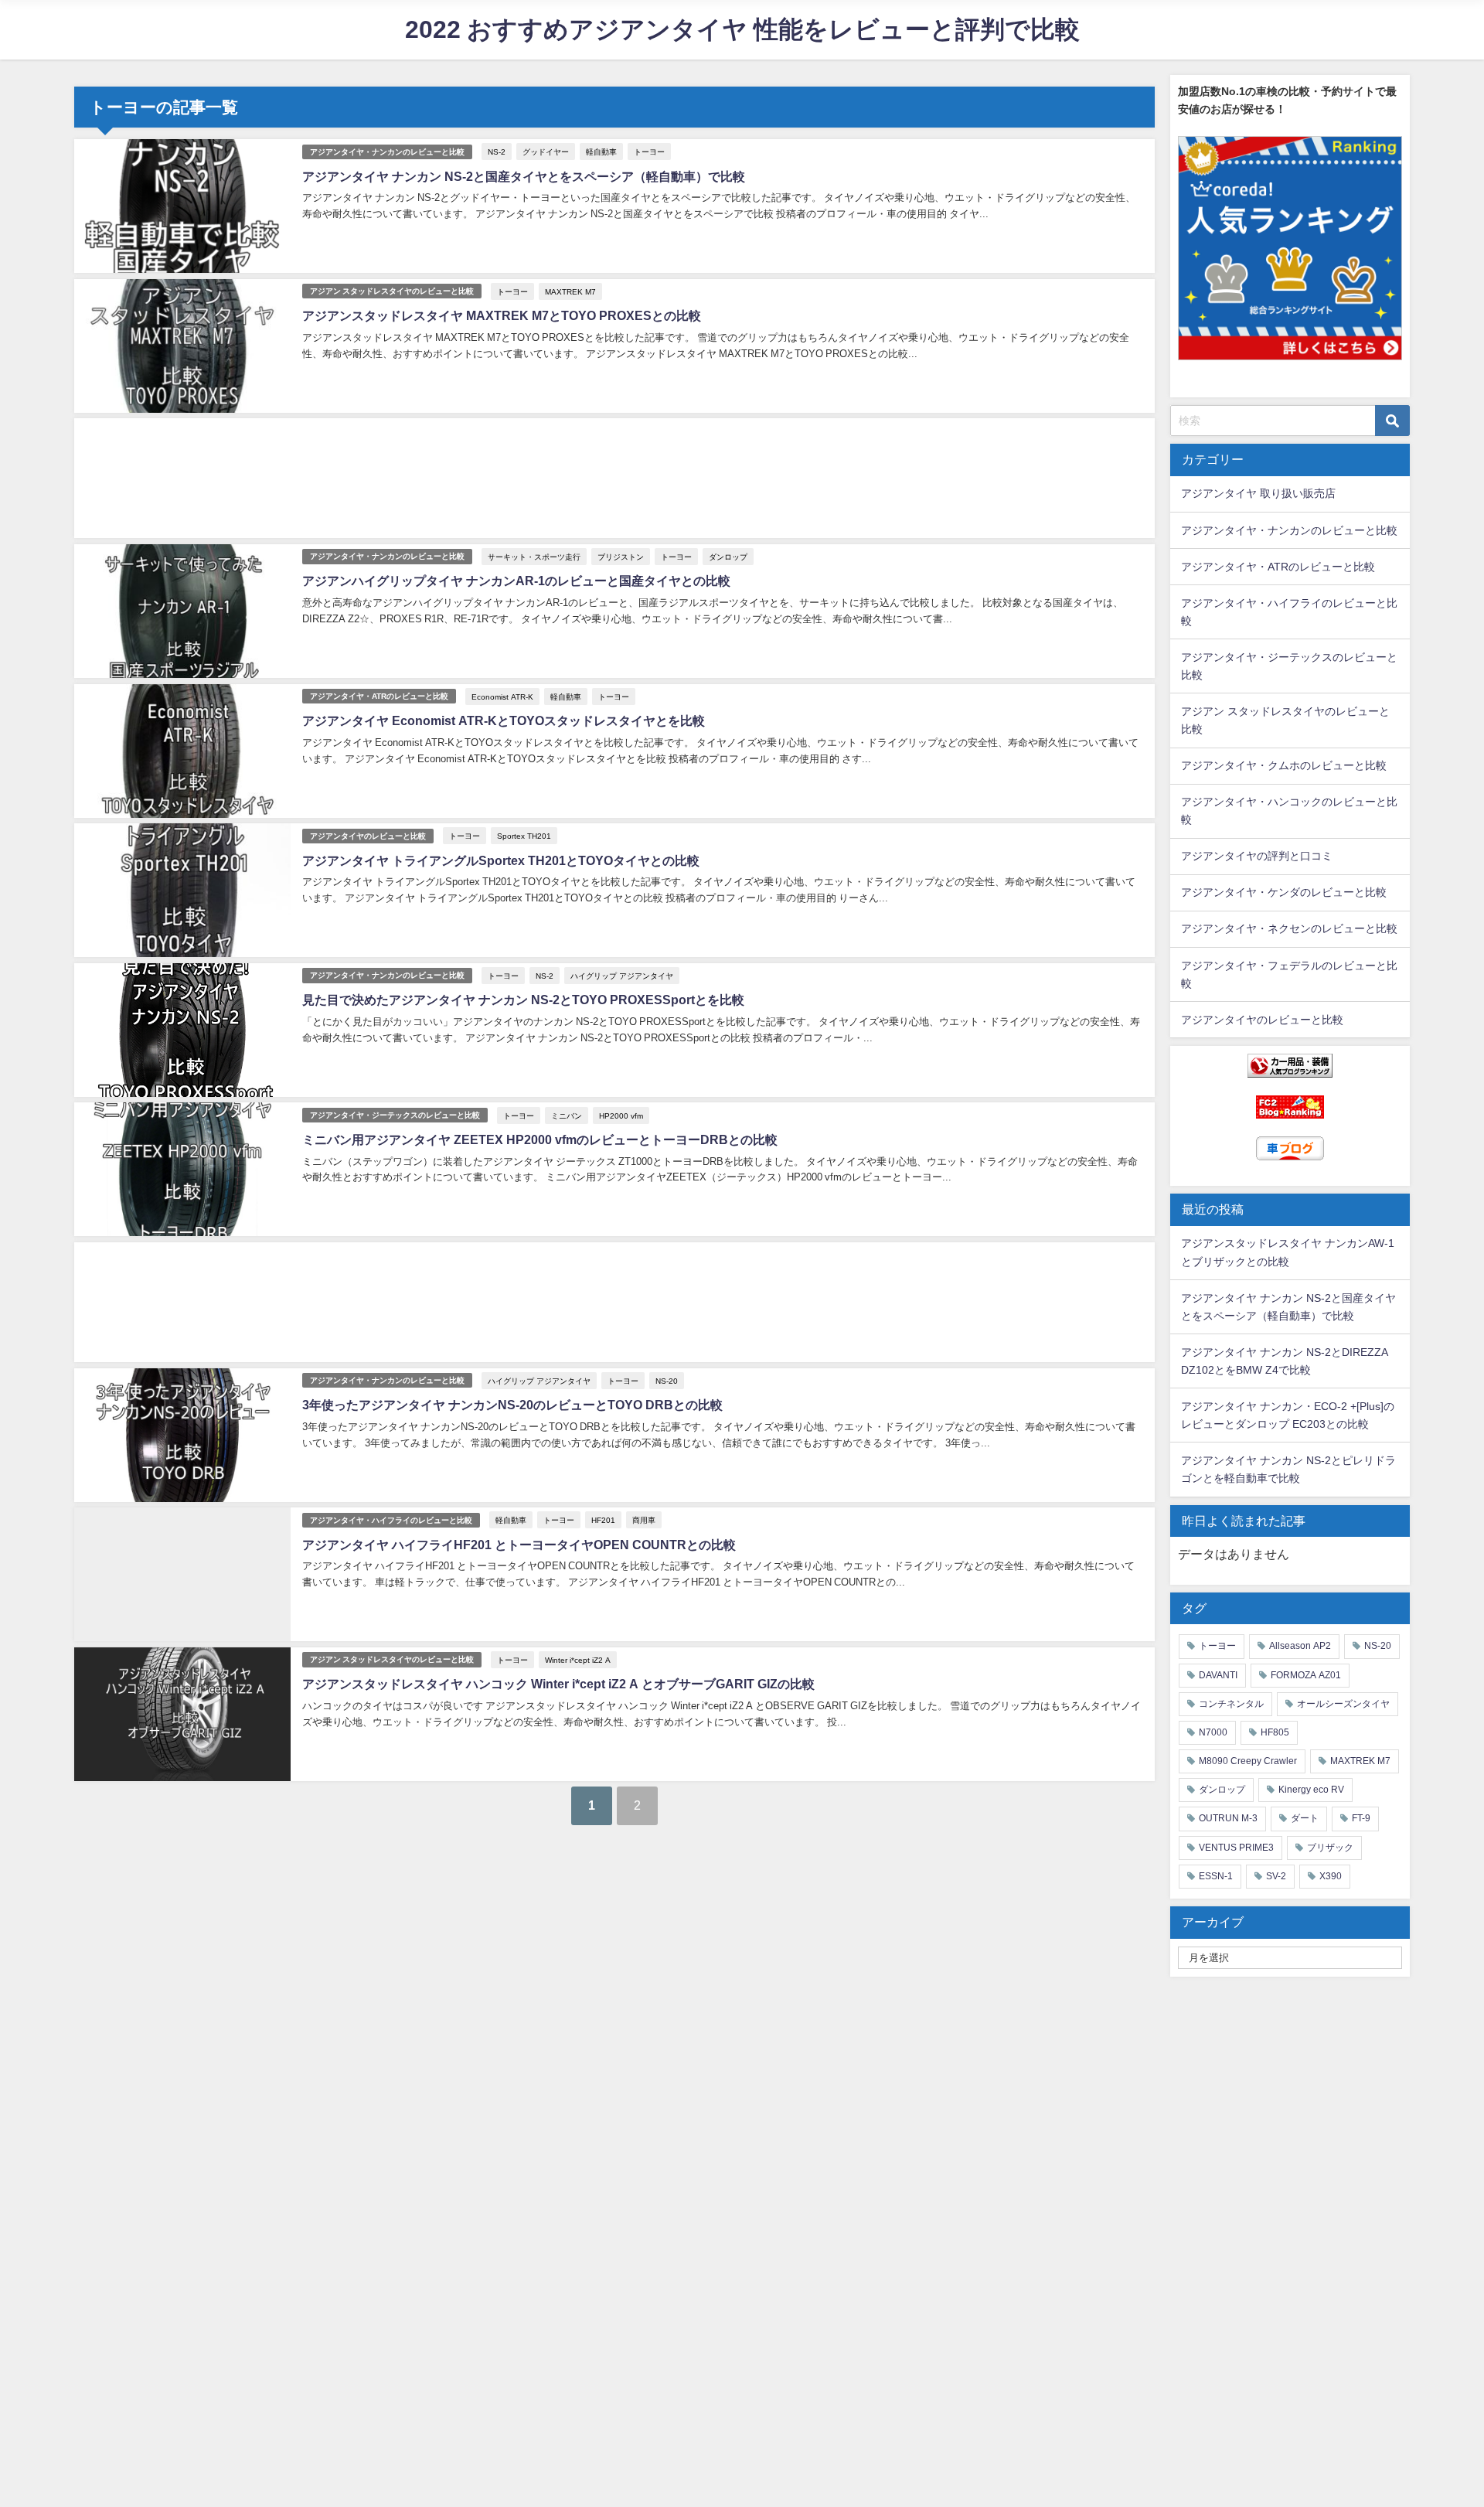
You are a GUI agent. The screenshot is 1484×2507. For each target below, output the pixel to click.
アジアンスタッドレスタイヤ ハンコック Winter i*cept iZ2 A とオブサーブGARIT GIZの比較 (558, 1684)
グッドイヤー (546, 152)
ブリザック (1330, 1848)
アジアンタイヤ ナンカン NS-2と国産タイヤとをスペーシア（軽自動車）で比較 (524, 176)
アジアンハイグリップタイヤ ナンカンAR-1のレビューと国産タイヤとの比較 (516, 581)
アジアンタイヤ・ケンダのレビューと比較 (1284, 892)
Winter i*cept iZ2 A (578, 1660)
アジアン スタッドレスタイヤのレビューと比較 (392, 291)
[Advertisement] (538, 478)
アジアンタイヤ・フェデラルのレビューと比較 (1289, 974)
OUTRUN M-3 (1228, 1818)
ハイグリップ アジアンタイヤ (622, 976)
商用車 (644, 1520)
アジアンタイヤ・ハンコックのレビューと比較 (1289, 811)
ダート (1305, 1818)
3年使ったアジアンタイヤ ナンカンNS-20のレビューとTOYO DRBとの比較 (512, 1405)
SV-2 (1276, 1876)
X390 (1331, 1876)
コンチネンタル (1231, 1704)
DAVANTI (1218, 1675)
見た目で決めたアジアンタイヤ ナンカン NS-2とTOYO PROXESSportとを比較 (523, 1000)
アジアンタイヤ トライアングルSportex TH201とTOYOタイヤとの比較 (501, 860)
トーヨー (649, 152)
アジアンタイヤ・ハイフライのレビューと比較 (391, 1520)
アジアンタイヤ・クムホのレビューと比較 (1284, 765)
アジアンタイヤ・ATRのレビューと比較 (379, 696)
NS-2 (497, 152)
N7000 (1213, 1732)
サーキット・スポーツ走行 (534, 557)
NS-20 (667, 1381)
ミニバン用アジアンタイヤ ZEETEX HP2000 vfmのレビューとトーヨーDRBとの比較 (540, 1139)
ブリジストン (621, 557)
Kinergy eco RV (1311, 1790)
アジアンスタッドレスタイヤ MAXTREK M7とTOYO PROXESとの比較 (502, 315)
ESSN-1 (1216, 1876)
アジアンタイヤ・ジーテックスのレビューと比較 (395, 1115)
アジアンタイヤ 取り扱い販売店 (1258, 493)
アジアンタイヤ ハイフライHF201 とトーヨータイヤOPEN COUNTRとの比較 (519, 1545)
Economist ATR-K (502, 697)
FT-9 (1361, 1818)
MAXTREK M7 (570, 291)
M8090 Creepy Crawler (1248, 1761)
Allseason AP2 (1300, 1646)
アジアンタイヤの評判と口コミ (1257, 856)
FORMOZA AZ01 (1306, 1675)
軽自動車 (601, 152)
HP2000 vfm (621, 1116)
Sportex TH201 (524, 836)
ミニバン (567, 1116)
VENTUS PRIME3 (1236, 1848)
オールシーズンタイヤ (1343, 1704)
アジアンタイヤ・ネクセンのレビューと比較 (1289, 928)
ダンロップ (728, 557)
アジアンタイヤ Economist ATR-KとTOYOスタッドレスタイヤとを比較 (504, 720)
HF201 (603, 1520)
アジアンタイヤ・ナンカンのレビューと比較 (387, 152)
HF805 (1275, 1732)
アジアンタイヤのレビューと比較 (368, 836)
